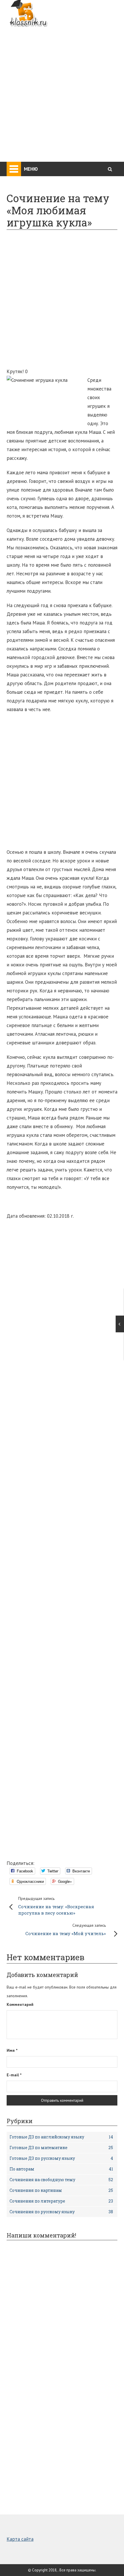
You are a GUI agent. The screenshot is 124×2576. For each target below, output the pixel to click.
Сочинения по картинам (61, 2190)
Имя (12, 2050)
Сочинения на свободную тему (61, 2180)
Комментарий (20, 2004)
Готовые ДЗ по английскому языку (61, 2137)
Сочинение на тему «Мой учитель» (66, 1929)
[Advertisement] (62, 91)
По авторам (61, 2169)
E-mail (14, 2075)
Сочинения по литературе (61, 2201)
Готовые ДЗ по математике (61, 2148)
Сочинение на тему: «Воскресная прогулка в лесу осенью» (56, 1906)
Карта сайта (20, 2539)
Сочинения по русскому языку (61, 2212)
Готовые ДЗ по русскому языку (61, 2158)
